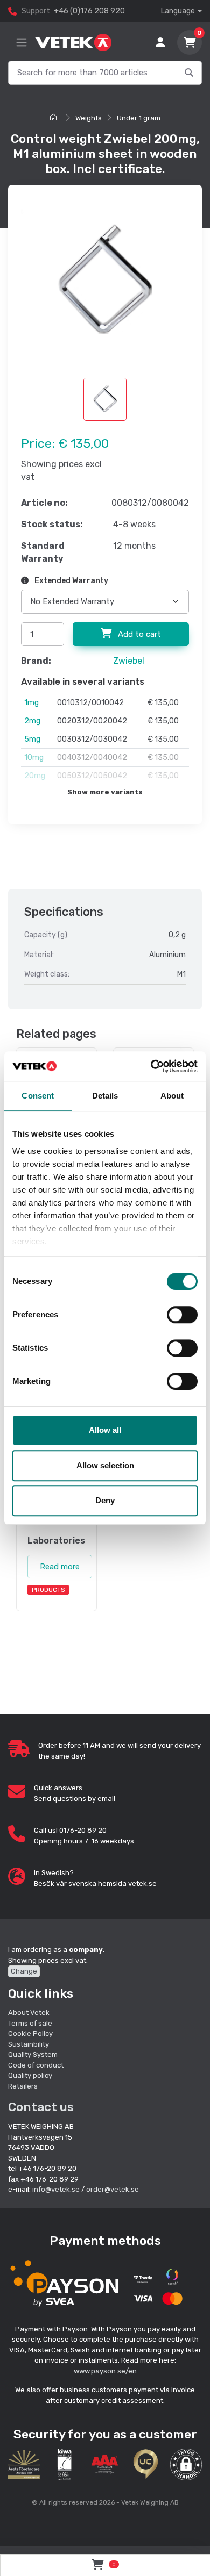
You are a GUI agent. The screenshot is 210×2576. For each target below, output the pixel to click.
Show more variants (105, 792)
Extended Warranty (71, 581)
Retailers (23, 2086)
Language (178, 11)
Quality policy (30, 2075)
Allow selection (105, 1465)
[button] (186, 2464)
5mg (32, 739)
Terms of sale (30, 2023)
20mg (35, 776)
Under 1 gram (139, 118)
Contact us (41, 2107)
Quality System (33, 2054)
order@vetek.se (113, 2189)
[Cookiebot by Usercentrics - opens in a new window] (151, 1066)
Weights (89, 118)
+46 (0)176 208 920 (89, 11)
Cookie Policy (30, 2033)
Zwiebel (129, 661)
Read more (60, 1567)
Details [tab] (105, 1096)
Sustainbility (29, 2044)
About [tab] (172, 1096)
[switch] (182, 1315)
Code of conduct (36, 2065)
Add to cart (138, 634)
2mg (32, 721)
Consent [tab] (38, 1096)
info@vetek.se (56, 2189)
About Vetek (29, 2012)
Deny (105, 1500)
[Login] (160, 42)
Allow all (105, 1430)
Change (24, 1971)
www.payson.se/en (105, 2371)
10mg (34, 758)
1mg (31, 703)
